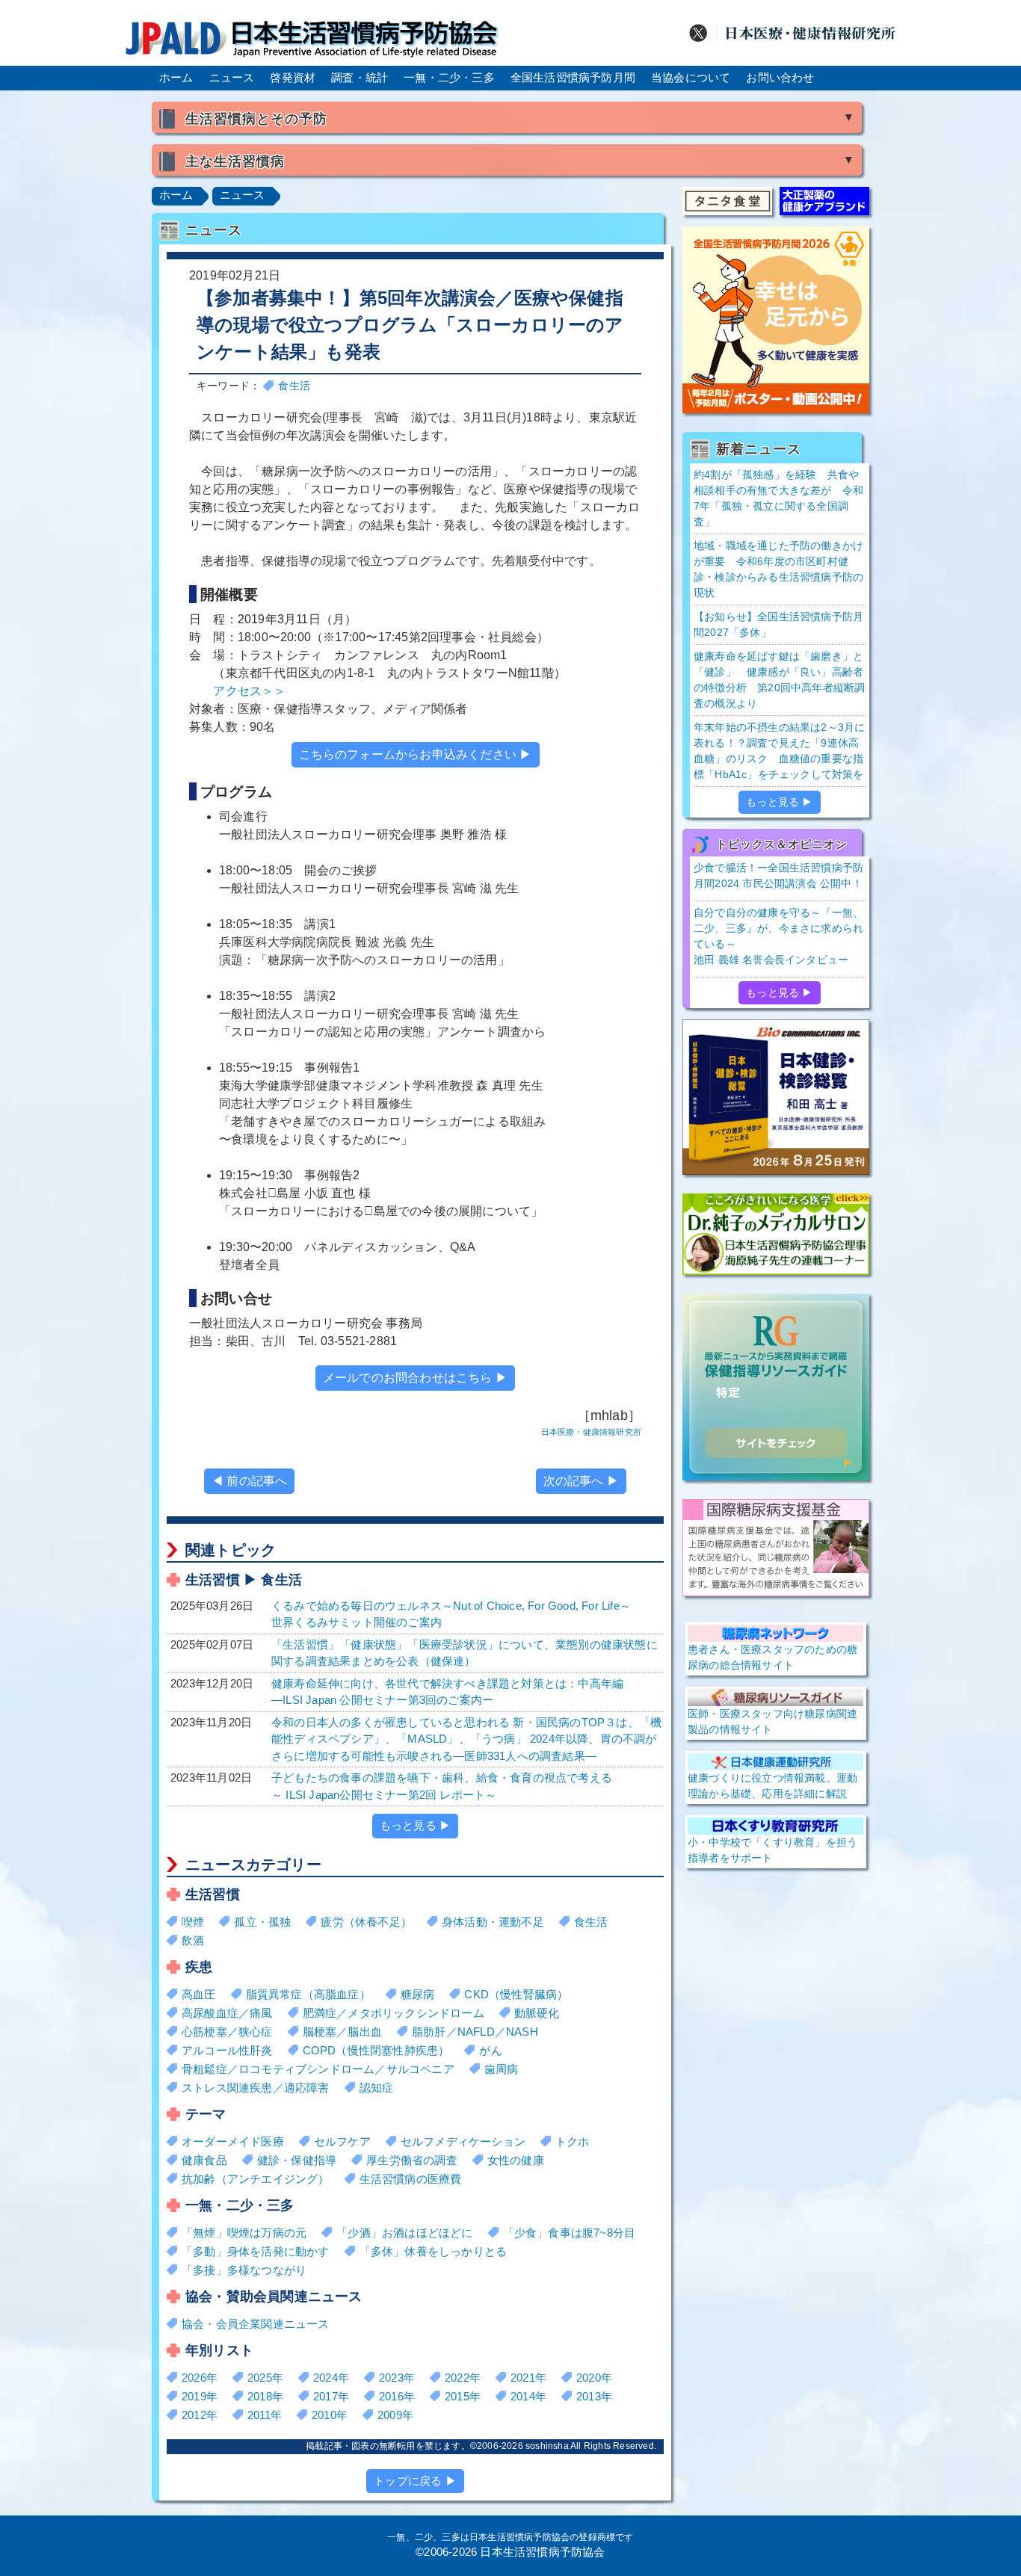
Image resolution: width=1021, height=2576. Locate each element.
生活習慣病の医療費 (411, 2179)
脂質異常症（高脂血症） (308, 1994)
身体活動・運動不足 (493, 1922)
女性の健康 (516, 2160)
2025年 (265, 2378)
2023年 (397, 2378)
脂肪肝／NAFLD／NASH (475, 2032)
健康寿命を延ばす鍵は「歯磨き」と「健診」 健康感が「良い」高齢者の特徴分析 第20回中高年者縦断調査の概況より (779, 680)
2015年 (463, 2396)
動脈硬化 (537, 2013)
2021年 (528, 2378)
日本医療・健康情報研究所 (591, 1432)
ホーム (176, 77)
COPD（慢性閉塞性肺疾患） (376, 2050)
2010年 (330, 2415)
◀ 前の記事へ (249, 1481)
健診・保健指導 (297, 2160)
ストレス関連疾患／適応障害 (256, 2088)
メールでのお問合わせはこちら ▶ (415, 1378)
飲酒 (193, 1940)
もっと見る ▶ (415, 1825)
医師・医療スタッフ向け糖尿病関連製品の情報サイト (772, 1721)
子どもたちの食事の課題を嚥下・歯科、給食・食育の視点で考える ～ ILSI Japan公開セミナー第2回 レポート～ (442, 1786)
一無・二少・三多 (449, 77)
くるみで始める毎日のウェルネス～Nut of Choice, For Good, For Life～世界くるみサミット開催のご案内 (451, 1614)
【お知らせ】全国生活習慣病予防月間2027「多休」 (778, 624)
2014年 (528, 2396)
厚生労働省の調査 (412, 2160)
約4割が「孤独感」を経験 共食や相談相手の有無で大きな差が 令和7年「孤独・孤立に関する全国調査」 (778, 498)
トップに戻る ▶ (415, 2481)
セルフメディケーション (463, 2141)
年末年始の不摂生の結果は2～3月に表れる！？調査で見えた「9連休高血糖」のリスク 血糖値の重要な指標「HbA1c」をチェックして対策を (779, 751)
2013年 (594, 2396)
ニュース (232, 77)
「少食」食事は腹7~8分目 (570, 2233)
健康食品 (204, 2160)
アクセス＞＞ (249, 691)
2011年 (265, 2415)
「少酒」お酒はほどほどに (404, 2233)
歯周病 (502, 2069)
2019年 (200, 2396)
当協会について (691, 77)
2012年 (200, 2415)
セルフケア (342, 2141)
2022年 (463, 2378)
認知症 (377, 2088)
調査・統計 (360, 77)
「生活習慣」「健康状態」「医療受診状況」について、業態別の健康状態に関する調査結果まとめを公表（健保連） (465, 1653)
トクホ (573, 2141)
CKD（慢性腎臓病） (516, 1994)
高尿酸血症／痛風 (227, 2013)
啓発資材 (293, 77)
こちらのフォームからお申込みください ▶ (416, 754)
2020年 (594, 2378)
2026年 (200, 2378)
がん (490, 2050)
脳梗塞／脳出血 (342, 2032)
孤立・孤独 (262, 1922)
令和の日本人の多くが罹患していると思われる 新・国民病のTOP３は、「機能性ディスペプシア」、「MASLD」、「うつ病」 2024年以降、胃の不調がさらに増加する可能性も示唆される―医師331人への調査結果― (466, 1739)
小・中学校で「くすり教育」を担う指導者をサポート (772, 1850)
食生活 (294, 386)
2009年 (395, 2415)
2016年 (397, 2396)
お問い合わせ (780, 77)
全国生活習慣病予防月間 (573, 77)
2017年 (331, 2396)
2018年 (265, 2396)
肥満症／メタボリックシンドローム (394, 2013)
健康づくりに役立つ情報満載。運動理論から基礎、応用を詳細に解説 (772, 1786)
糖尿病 (418, 1994)
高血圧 (199, 1994)
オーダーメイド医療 (233, 2141)
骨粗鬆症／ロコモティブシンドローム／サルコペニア (318, 2069)
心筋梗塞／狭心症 (227, 2032)
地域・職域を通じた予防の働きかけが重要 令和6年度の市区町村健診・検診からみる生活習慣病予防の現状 (778, 569)
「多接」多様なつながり (244, 2270)
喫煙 (193, 1922)
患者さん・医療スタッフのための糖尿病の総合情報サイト (772, 1657)
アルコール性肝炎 (227, 2050)
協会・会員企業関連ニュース (256, 2324)
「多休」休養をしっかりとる (434, 2251)
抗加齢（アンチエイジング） (256, 2179)
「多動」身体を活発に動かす (256, 2251)
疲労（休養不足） (366, 1922)
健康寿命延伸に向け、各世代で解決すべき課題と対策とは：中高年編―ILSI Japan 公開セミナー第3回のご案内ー (447, 1692)
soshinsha (547, 2446)
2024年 (331, 2378)
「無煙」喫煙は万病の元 (244, 2233)
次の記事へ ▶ (581, 1481)
